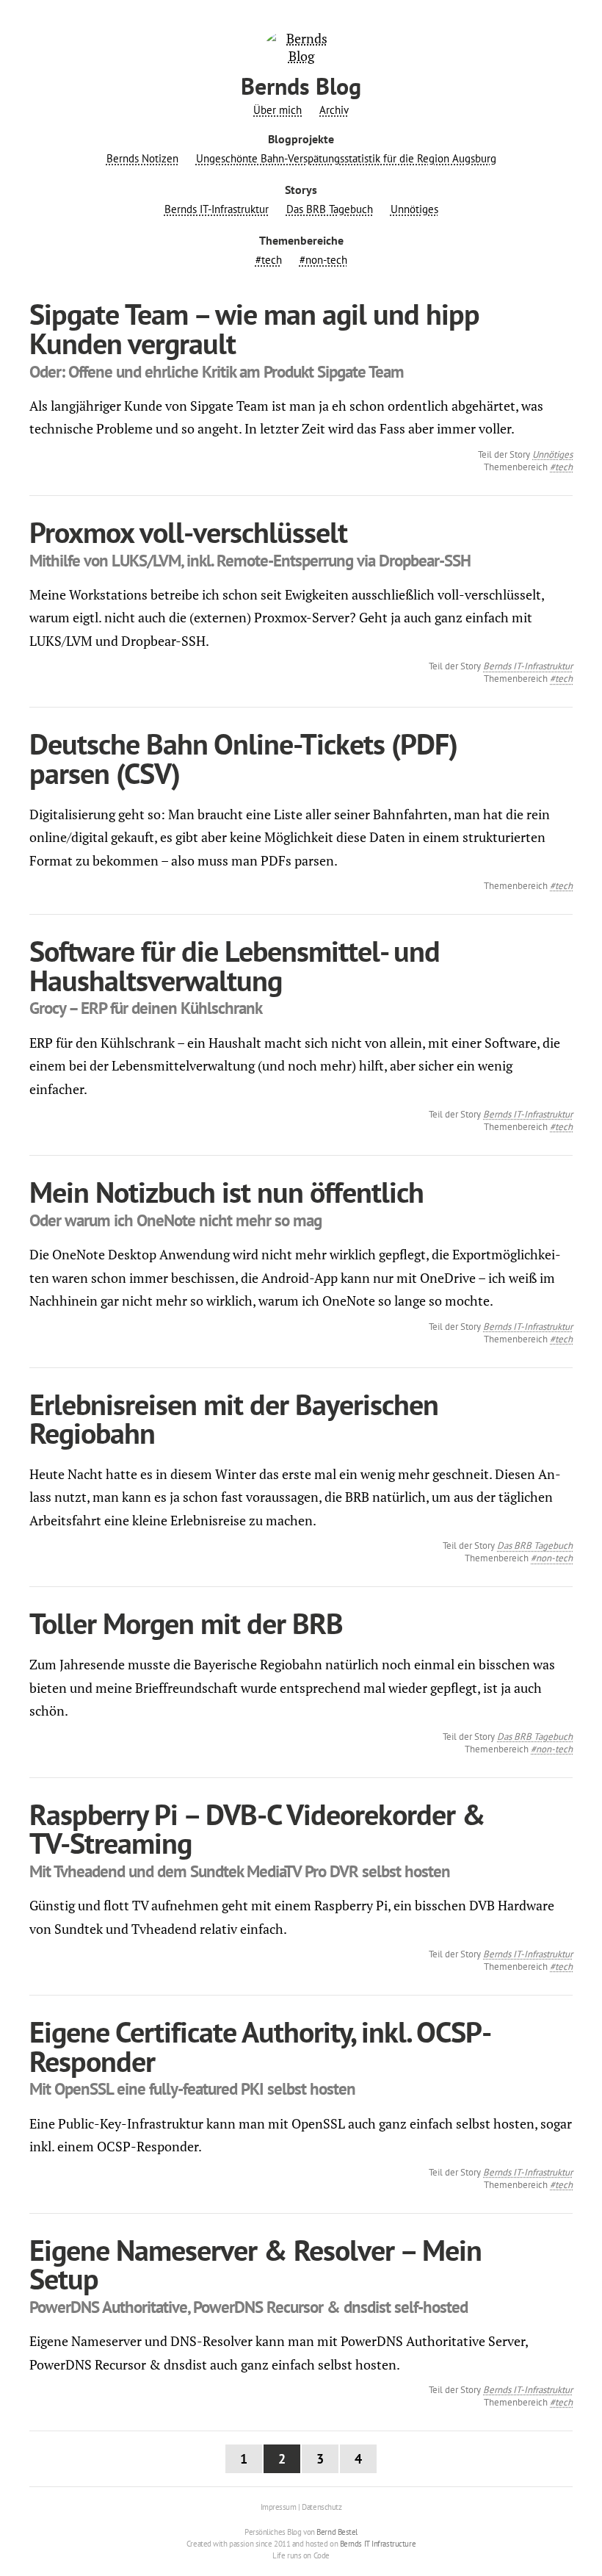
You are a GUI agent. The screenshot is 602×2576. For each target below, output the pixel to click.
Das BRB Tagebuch (330, 209)
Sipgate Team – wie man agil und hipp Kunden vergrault (254, 329)
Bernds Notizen (142, 159)
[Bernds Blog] (301, 56)
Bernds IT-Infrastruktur (217, 209)
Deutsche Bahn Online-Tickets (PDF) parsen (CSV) (243, 759)
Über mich (278, 110)
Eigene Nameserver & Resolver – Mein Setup (255, 2265)
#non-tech (323, 260)
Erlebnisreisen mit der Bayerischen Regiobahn (234, 1419)
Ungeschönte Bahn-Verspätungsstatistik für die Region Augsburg (346, 159)
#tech (269, 260)
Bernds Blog (301, 86)
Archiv (334, 110)
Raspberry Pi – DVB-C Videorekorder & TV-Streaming (257, 1829)
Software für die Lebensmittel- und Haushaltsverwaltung (235, 966)
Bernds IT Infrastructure (378, 2544)
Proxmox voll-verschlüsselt (188, 532)
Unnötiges (414, 209)
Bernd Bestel (337, 2532)
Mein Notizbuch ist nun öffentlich (226, 1192)
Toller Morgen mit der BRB (186, 1623)
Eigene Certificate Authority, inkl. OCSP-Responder (260, 2047)
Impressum (279, 2507)
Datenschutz (322, 2507)
